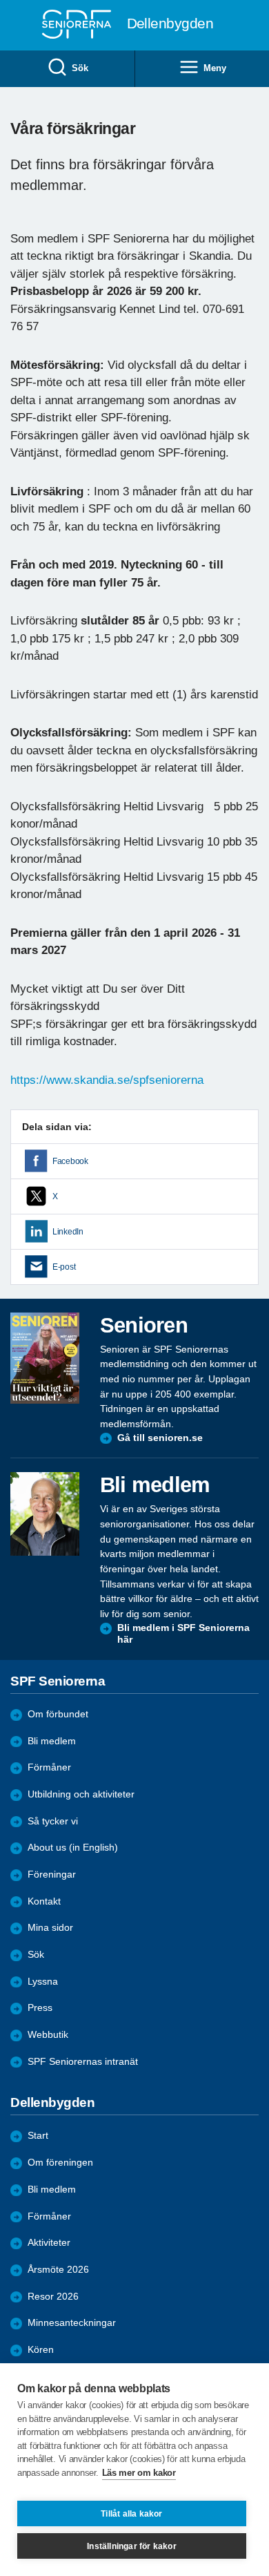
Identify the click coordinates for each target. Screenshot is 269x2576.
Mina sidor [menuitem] (50, 1928)
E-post (64, 1267)
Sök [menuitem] (80, 68)
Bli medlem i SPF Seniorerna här (183, 1634)
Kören (41, 2350)
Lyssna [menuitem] (43, 1982)
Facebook (70, 1161)
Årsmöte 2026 (58, 2270)
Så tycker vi (53, 1821)
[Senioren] (45, 1358)
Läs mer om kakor (139, 2473)
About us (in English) (73, 1848)
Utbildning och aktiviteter (81, 1794)
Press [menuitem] (40, 2008)
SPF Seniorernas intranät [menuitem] (83, 2062)
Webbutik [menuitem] (48, 2035)
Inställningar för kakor (132, 2546)
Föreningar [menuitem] (52, 1874)
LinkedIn (68, 1232)
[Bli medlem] (45, 1514)
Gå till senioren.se (160, 1438)
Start (38, 2136)
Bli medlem (52, 1741)
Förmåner (49, 1767)
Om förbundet (58, 1714)
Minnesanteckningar (72, 2323)
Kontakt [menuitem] (44, 1901)
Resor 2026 (53, 2297)
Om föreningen (60, 2163)
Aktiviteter (49, 2243)
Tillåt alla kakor (131, 2514)
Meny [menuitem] (215, 68)
